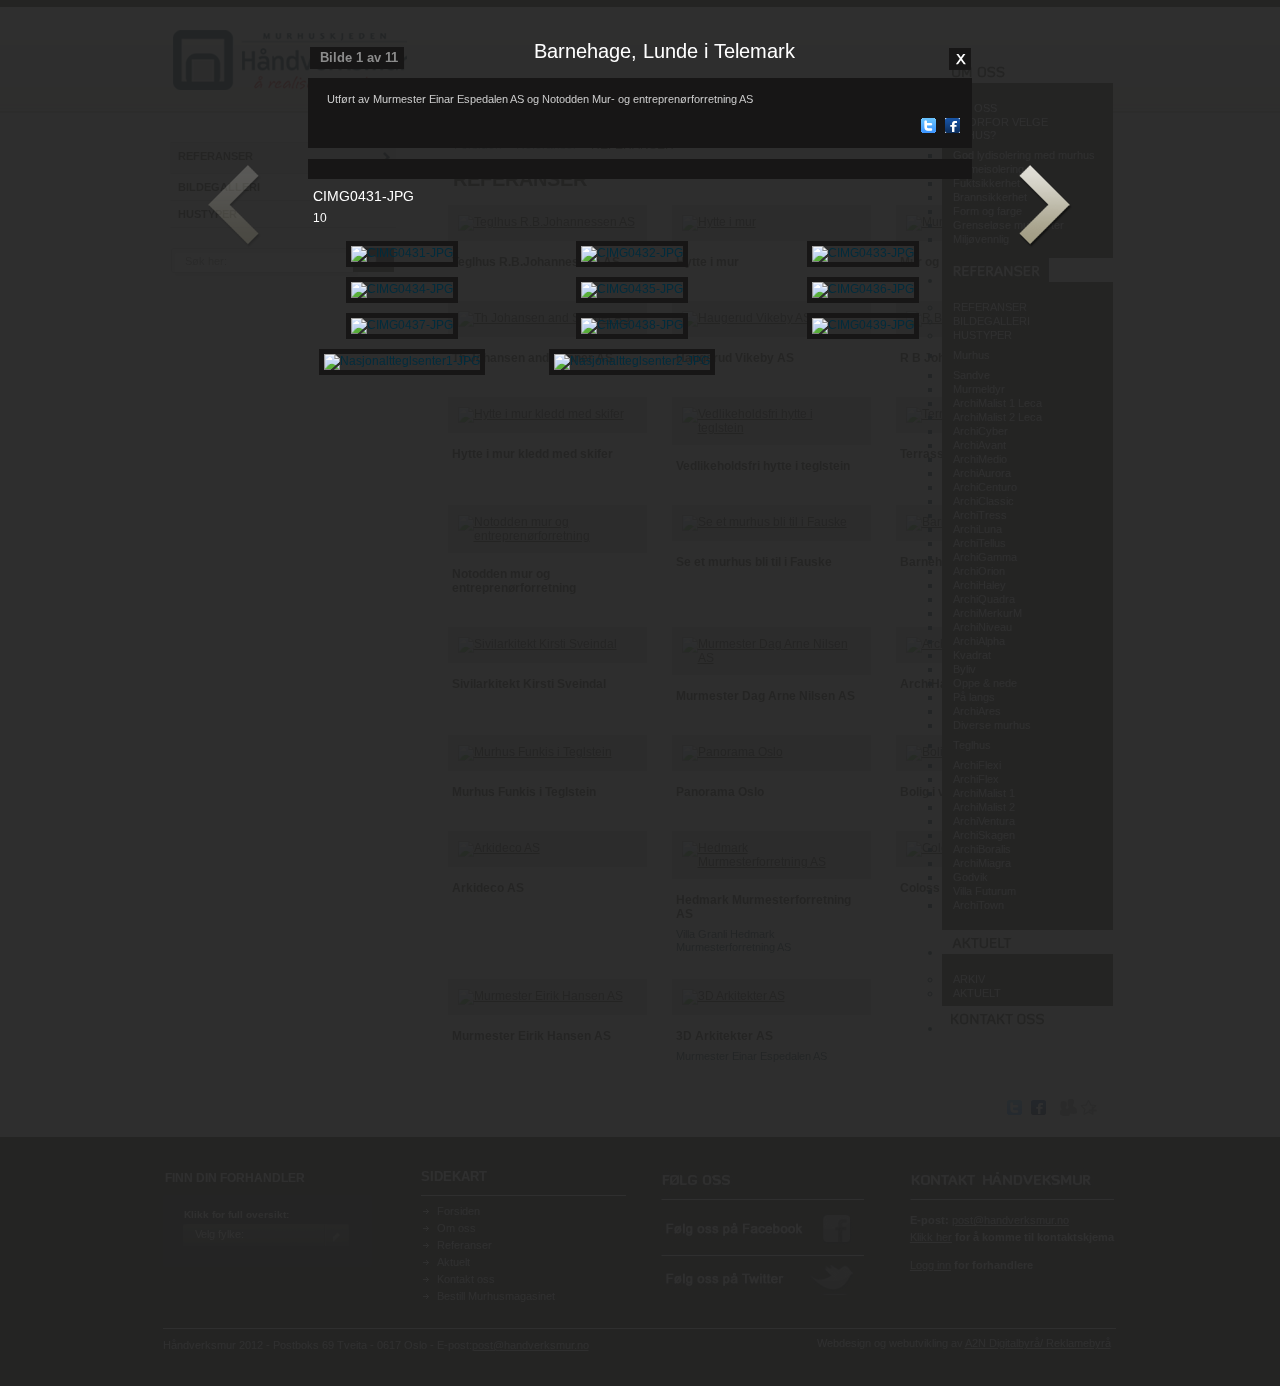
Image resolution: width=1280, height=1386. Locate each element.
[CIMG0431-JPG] (402, 253)
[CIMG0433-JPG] (863, 253)
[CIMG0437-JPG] (402, 325)
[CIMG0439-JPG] (863, 325)
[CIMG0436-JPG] (863, 289)
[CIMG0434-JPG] (402, 289)
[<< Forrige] (234, 206)
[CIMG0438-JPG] (632, 325)
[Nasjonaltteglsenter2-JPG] (632, 361)
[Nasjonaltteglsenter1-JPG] (402, 361)
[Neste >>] (1045, 206)
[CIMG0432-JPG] (632, 253)
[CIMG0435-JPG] (632, 289)
